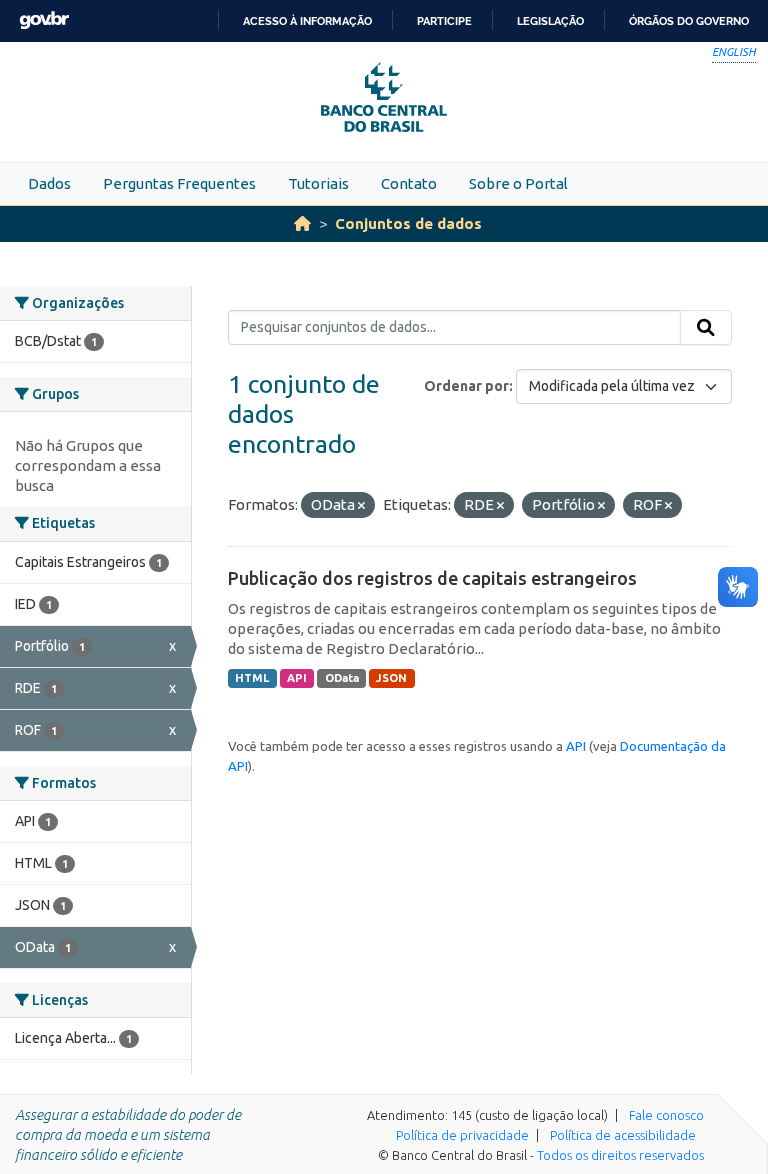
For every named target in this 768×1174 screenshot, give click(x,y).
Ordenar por (466, 386)
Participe (444, 21)
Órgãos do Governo (689, 21)
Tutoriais (318, 183)
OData (342, 678)
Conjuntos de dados (408, 223)
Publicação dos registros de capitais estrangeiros (432, 578)
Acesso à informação (307, 21)
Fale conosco (666, 1115)
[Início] (302, 223)
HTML (252, 678)
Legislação (550, 21)
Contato (409, 183)
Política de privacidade (462, 1135)
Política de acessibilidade (623, 1135)
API (297, 678)
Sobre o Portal (518, 183)
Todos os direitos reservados (620, 1155)
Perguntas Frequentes (179, 183)
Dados (49, 183)
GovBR (44, 20)
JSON (391, 678)
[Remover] (361, 506)
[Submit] (706, 328)
